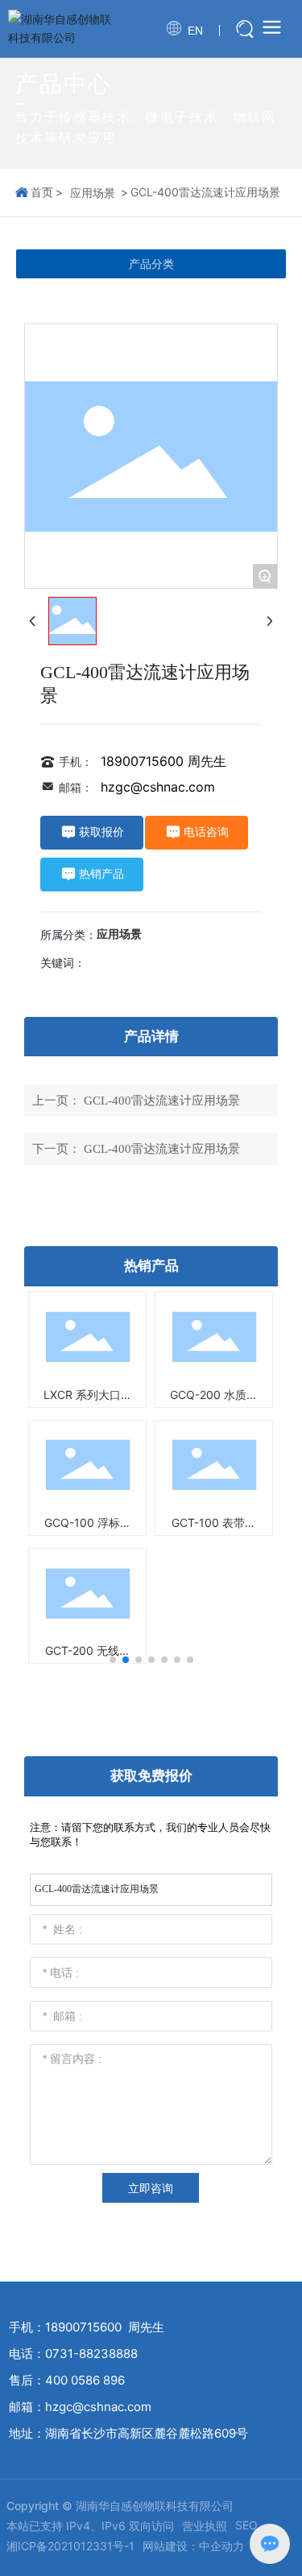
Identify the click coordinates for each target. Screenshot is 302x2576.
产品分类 (151, 264)
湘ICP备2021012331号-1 (70, 2546)
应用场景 (93, 193)
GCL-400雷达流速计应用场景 (162, 1101)
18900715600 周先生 (163, 761)
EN (195, 31)
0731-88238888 (91, 2354)
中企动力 (221, 2546)
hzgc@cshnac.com (158, 787)
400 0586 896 (85, 2380)
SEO (246, 2525)
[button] (113, 1660)
